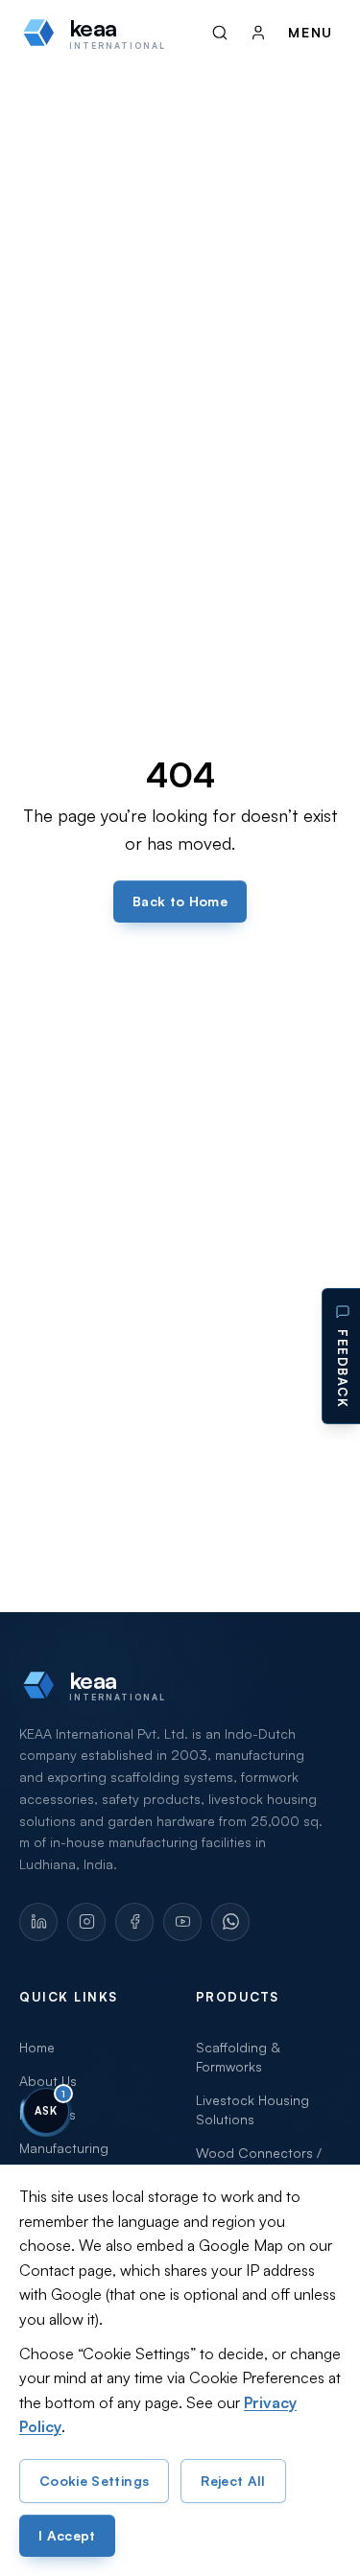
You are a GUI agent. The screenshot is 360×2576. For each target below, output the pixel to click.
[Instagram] (86, 1922)
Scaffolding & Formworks (238, 2057)
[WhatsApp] (230, 1922)
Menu (311, 32)
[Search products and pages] (220, 33)
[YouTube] (182, 1922)
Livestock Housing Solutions (252, 2109)
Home (37, 2047)
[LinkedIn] (38, 1922)
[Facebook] (134, 1922)
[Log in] (258, 33)
